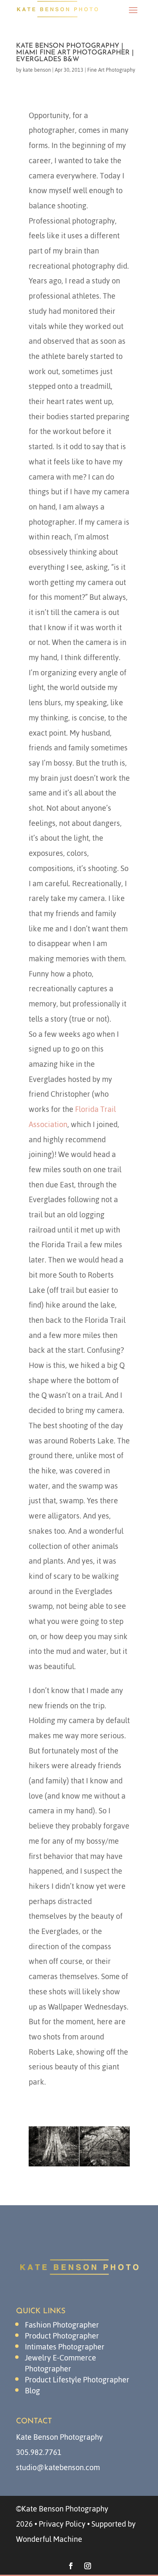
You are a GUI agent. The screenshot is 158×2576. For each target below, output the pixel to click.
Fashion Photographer (62, 2325)
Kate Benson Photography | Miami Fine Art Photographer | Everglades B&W (75, 53)
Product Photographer (62, 2336)
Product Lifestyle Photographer (77, 2380)
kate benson (37, 70)
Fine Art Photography (111, 70)
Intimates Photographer (65, 2347)
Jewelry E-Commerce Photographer (60, 2363)
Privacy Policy (62, 2524)
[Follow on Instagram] (88, 2566)
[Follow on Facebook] (71, 2566)
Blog (32, 2391)
